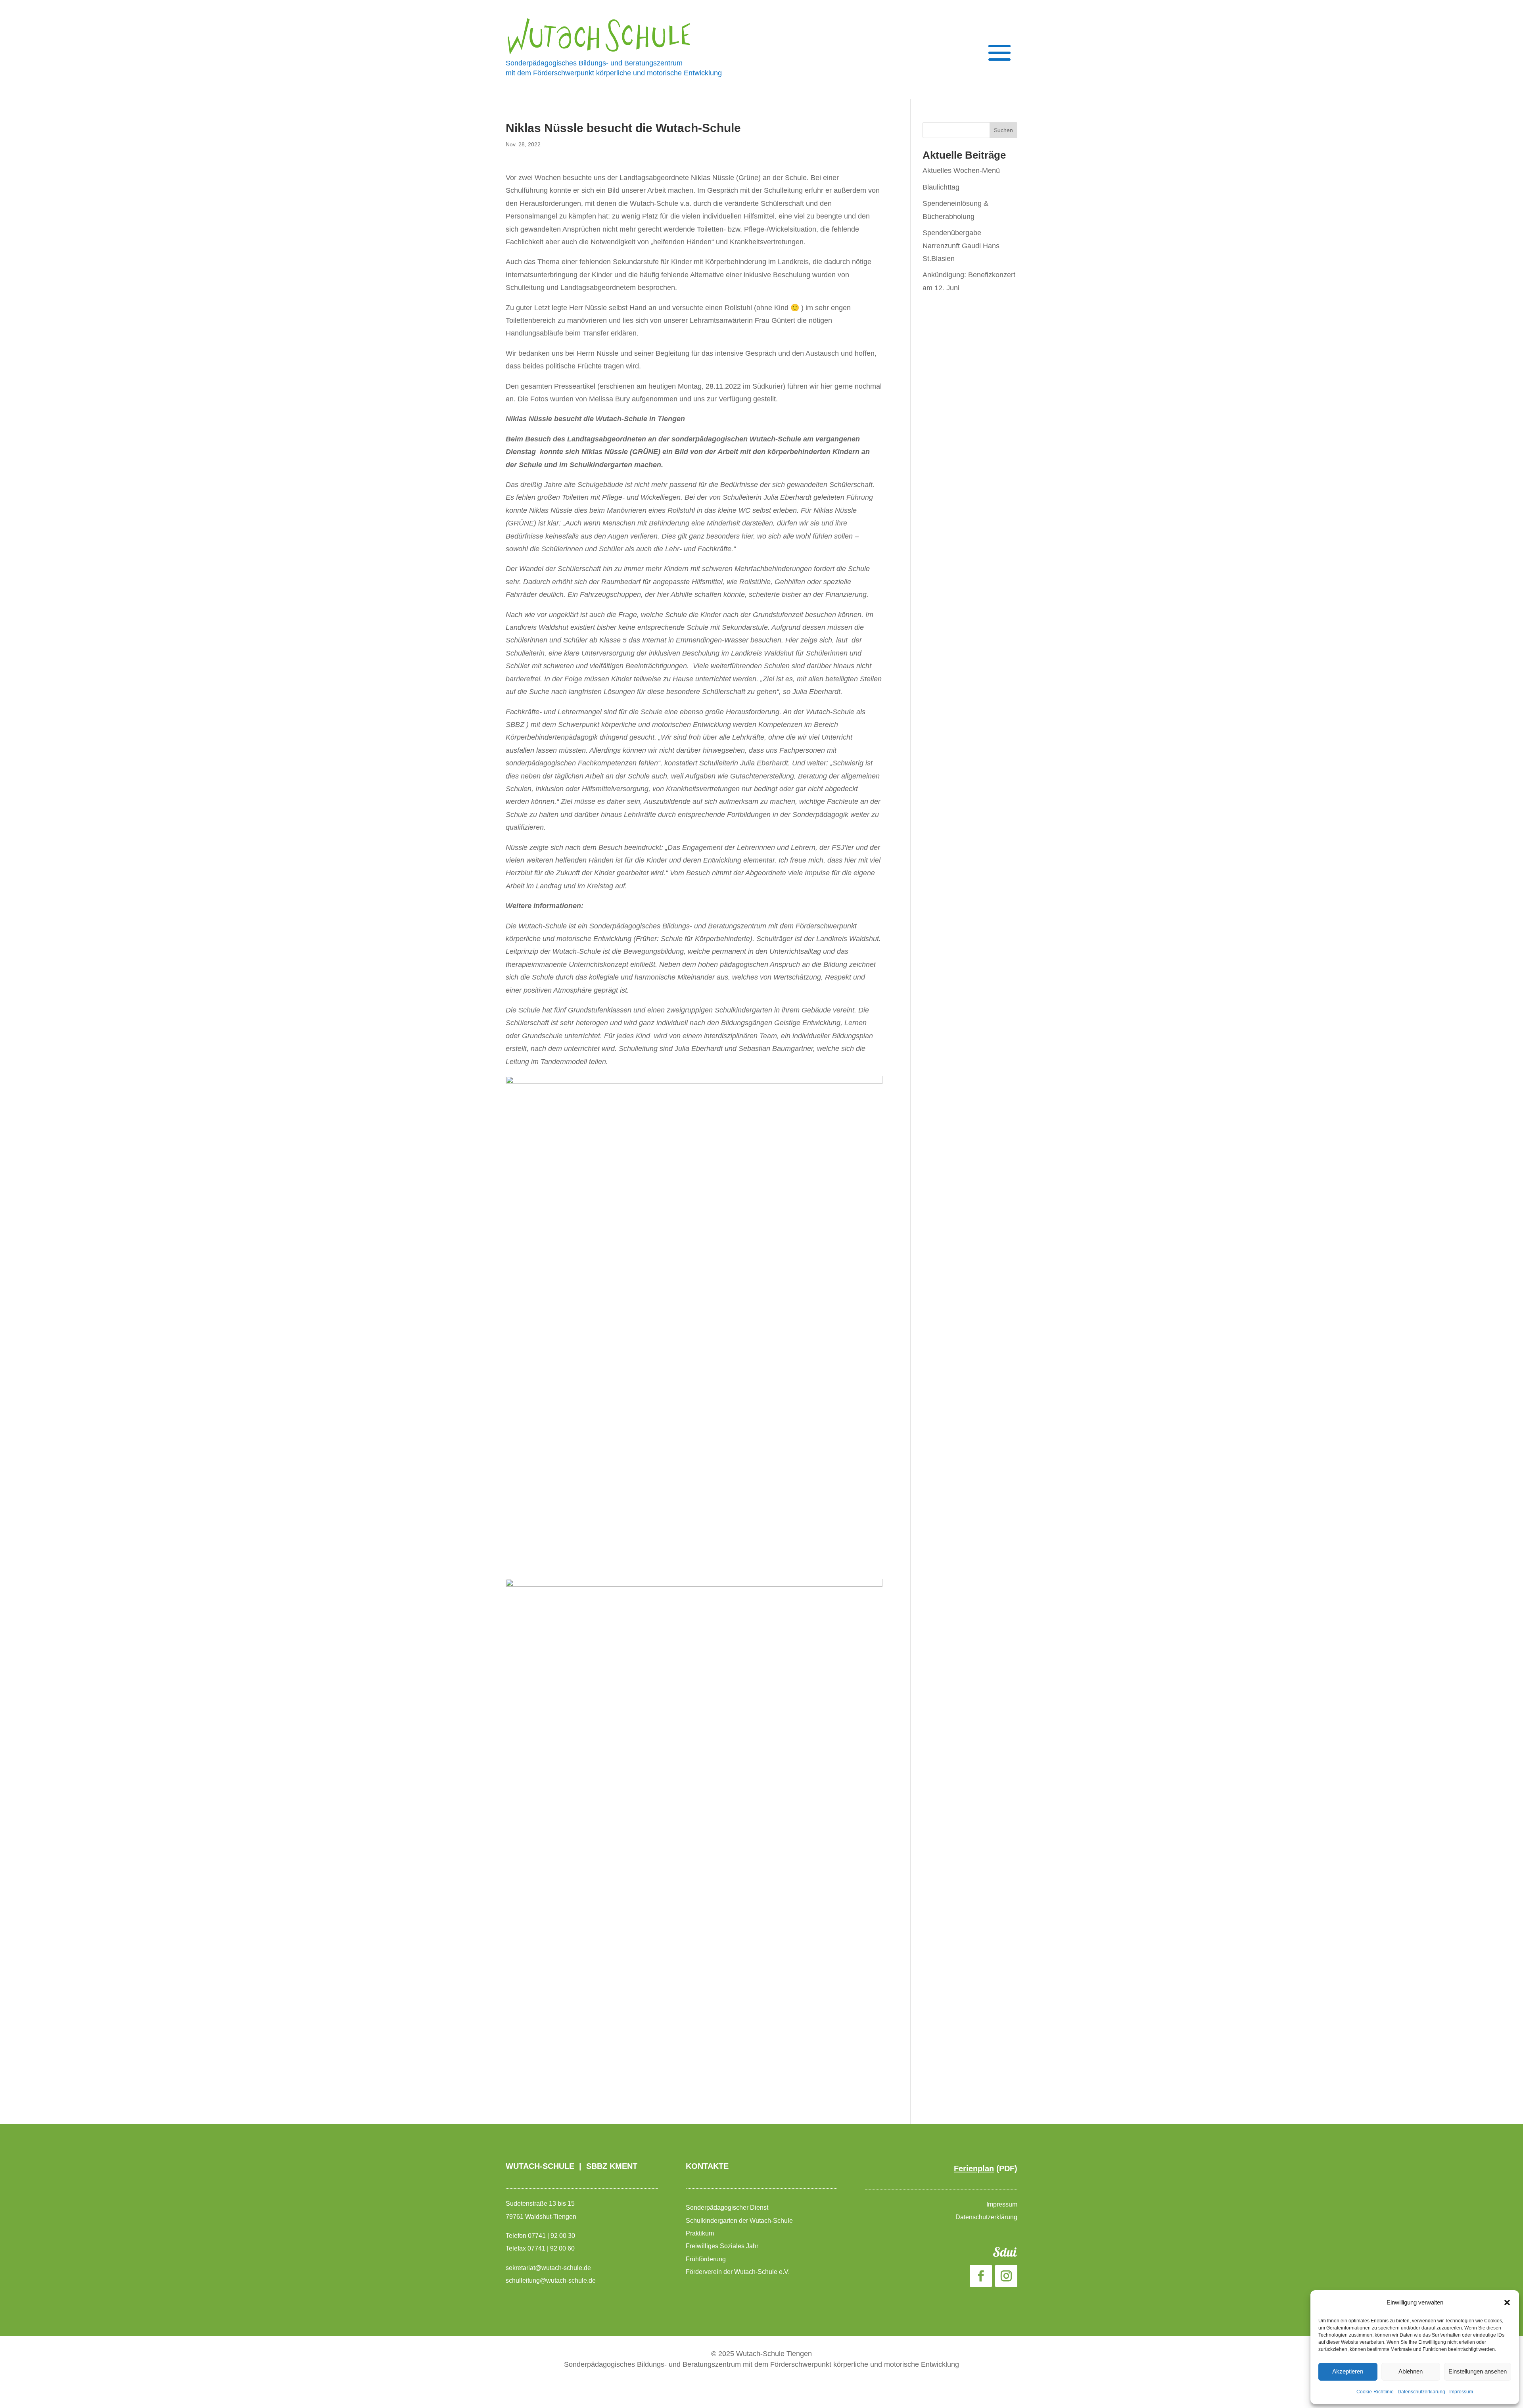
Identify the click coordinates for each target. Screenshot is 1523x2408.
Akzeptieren (1348, 2371)
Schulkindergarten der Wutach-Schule (740, 2221)
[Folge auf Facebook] (981, 2276)
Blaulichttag (941, 187)
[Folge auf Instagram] (1006, 2276)
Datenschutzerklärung (1421, 2392)
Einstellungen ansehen (1478, 2371)
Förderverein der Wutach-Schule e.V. (738, 2272)
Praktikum (700, 2233)
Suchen (1003, 130)
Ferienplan (974, 2168)
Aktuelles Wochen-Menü (961, 171)
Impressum (1461, 2392)
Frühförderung (706, 2259)
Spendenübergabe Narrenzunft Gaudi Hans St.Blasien (961, 246)
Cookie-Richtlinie (1375, 2392)
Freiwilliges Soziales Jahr (723, 2246)
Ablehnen (1411, 2371)
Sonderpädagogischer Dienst (728, 2208)
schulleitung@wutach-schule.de (551, 2281)
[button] (1507, 2303)
